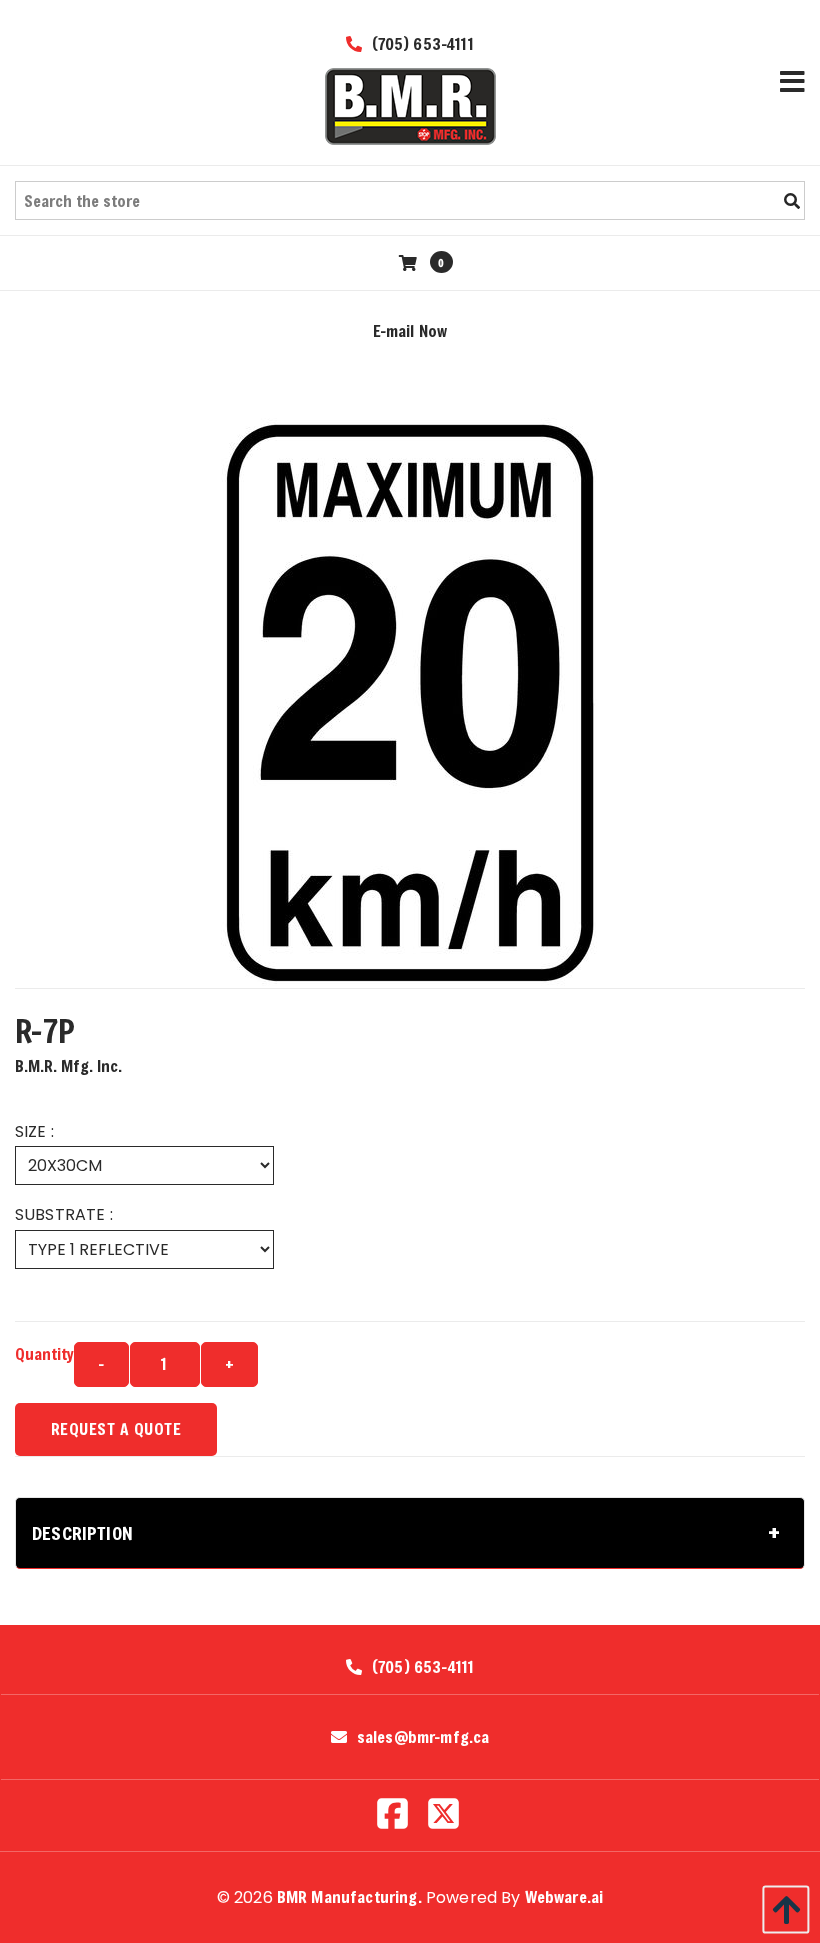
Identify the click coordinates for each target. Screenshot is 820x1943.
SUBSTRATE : (64, 1214)
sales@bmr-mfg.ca (423, 1737)
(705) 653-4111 (420, 43)
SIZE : (34, 1131)
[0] (410, 262)
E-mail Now (410, 330)
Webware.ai (564, 1896)
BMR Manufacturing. (349, 1896)
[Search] (792, 201)
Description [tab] (82, 1533)
